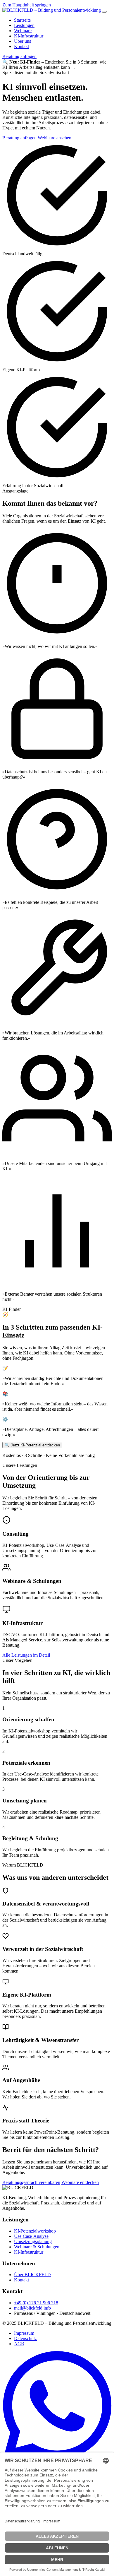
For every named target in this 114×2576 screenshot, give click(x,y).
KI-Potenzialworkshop (35, 2231)
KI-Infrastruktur (29, 36)
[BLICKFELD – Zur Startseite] (52, 10)
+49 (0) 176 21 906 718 (36, 2303)
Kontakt (21, 46)
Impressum (24, 2333)
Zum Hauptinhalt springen (27, 5)
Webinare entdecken (80, 2182)
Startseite (22, 20)
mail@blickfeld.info (32, 2308)
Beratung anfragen (19, 56)
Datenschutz (25, 2338)
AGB (19, 2344)
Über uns (23, 41)
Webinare (23, 31)
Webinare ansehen (55, 138)
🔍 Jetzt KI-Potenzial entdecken (32, 1445)
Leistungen (24, 25)
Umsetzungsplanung (33, 2241)
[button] (57, 65)
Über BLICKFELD (32, 2275)
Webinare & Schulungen (37, 2247)
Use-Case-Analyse (31, 2236)
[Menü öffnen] (104, 12)
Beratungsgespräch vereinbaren (31, 2182)
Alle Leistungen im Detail (26, 1655)
